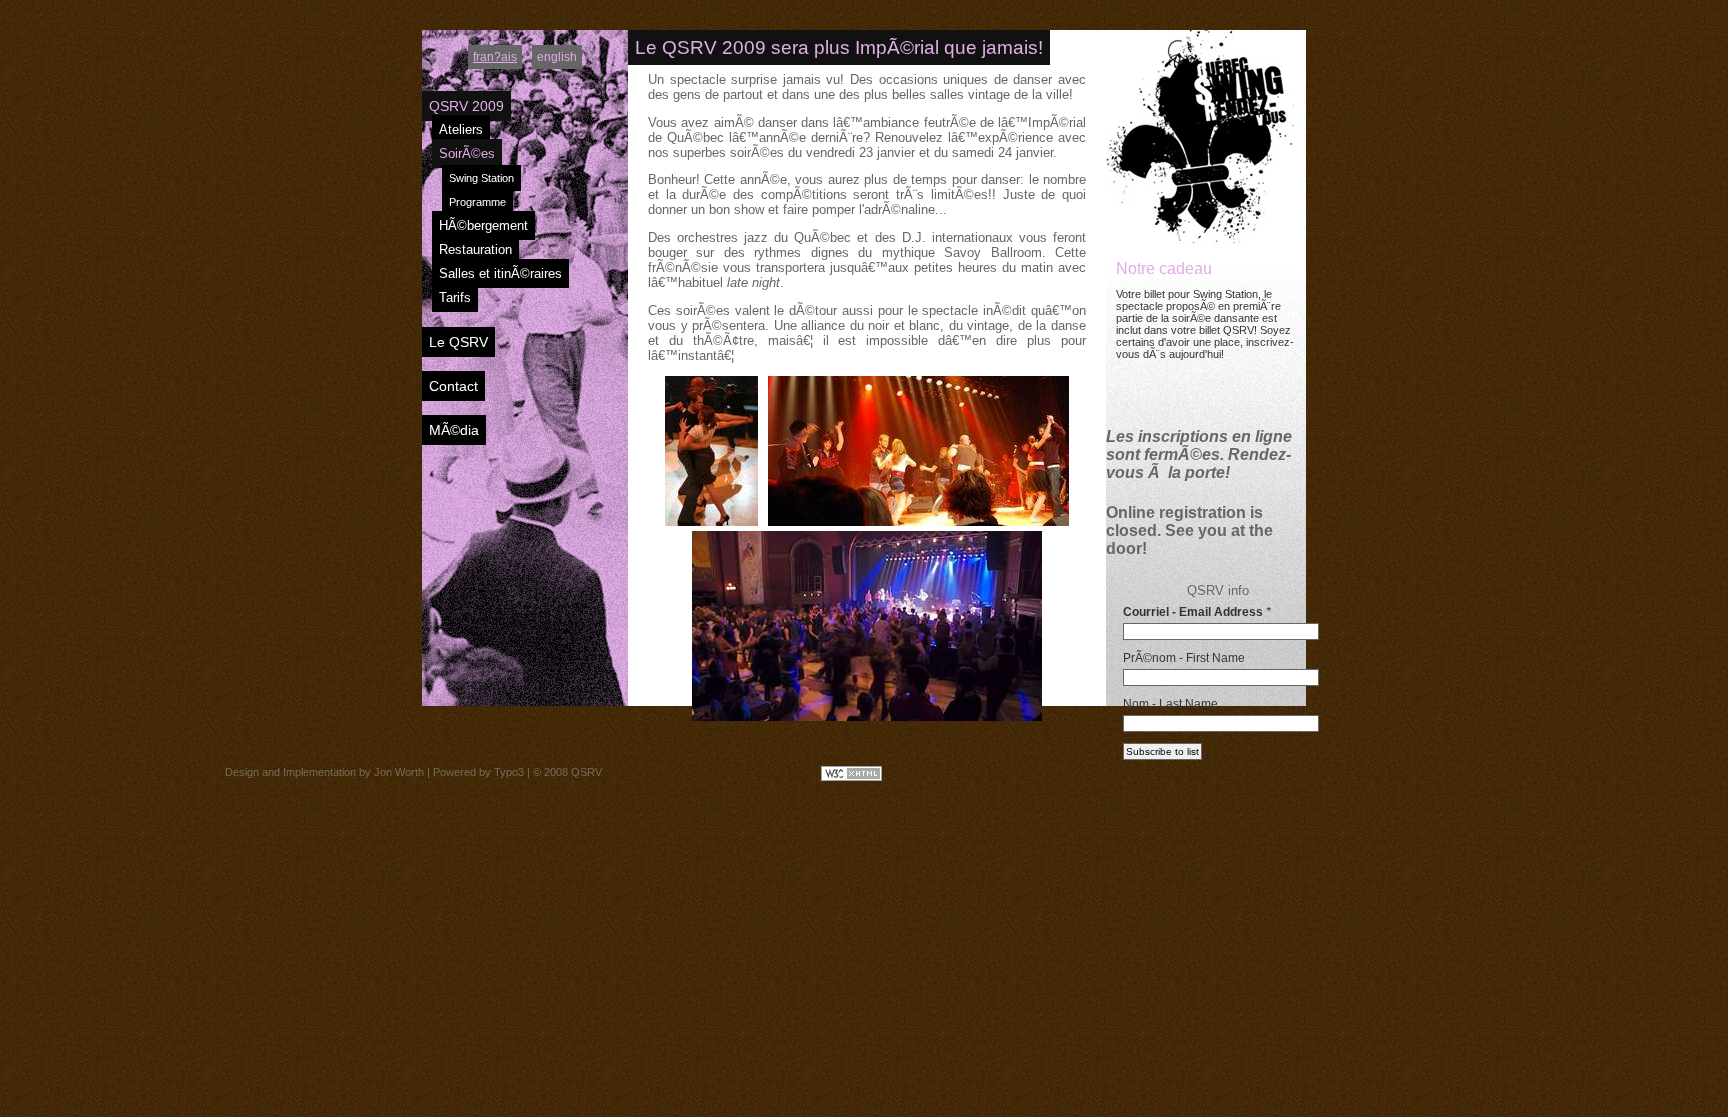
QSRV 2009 (466, 106)
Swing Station (481, 178)
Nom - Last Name (1170, 704)
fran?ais (495, 57)
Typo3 (509, 772)
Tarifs (455, 297)
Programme (477, 202)
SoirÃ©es (467, 153)
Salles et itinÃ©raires (500, 273)
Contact (453, 386)
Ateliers (461, 129)
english (557, 57)
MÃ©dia (454, 430)
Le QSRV (458, 342)
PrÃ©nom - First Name (1184, 658)
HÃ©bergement (483, 225)
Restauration (475, 249)
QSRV (586, 772)
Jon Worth (399, 772)
